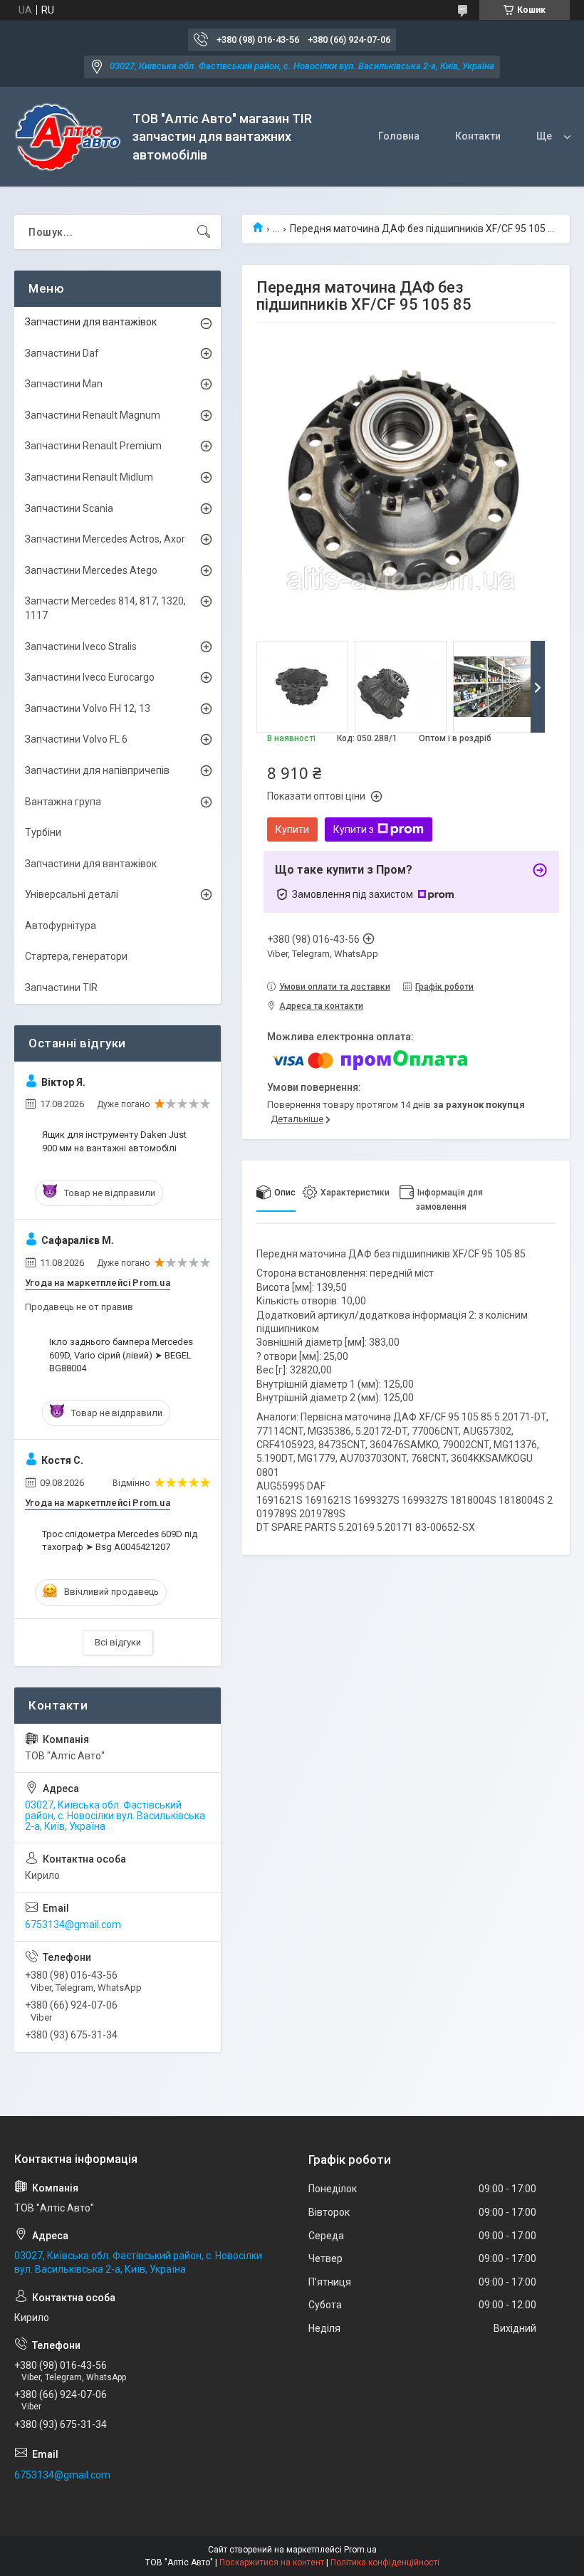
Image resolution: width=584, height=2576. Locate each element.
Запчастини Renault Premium (93, 446)
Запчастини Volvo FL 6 (76, 739)
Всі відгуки (118, 1642)
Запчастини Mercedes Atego (91, 570)
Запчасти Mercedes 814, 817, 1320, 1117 (105, 608)
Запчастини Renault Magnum (93, 415)
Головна (399, 136)
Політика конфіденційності (385, 2562)
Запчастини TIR (61, 988)
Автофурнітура (61, 926)
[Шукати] (204, 232)
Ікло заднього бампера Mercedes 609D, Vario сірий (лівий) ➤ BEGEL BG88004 (121, 1355)
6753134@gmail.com (73, 1925)
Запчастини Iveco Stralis (81, 646)
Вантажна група (63, 802)
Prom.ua (360, 2550)
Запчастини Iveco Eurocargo (90, 677)
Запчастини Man (64, 384)
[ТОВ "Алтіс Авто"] (68, 137)
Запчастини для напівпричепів (97, 770)
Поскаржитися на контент (272, 2562)
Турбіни (43, 832)
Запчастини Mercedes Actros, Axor (105, 539)
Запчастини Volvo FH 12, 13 (88, 708)
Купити (292, 829)
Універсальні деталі (72, 894)
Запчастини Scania (69, 508)
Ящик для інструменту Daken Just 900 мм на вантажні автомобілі (114, 1141)
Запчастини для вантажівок (91, 322)
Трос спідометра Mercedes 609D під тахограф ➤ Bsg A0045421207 (120, 1540)
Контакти (478, 136)
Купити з (354, 829)
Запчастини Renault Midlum (89, 477)
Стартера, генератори (76, 956)
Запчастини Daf (62, 353)
